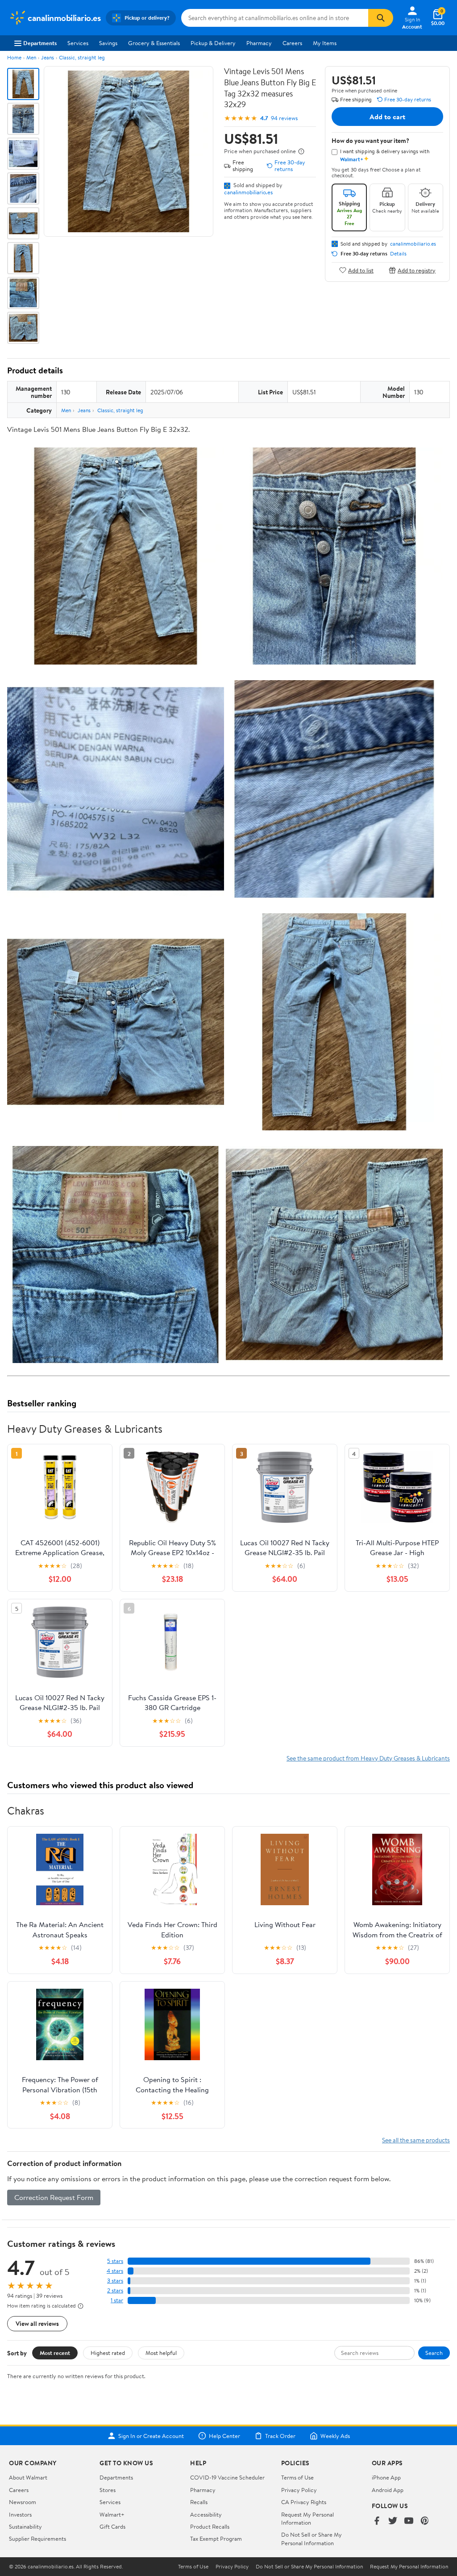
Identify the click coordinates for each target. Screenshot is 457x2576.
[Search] (381, 18)
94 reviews (284, 118)
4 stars (115, 2271)
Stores (108, 2490)
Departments (40, 43)
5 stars (115, 2261)
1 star (117, 2300)
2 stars (115, 2290)
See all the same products (416, 2140)
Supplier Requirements (37, 2538)
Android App (388, 2490)
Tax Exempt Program (216, 2538)
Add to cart (387, 117)
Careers (292, 43)
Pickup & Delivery (213, 43)
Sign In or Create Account (151, 2436)
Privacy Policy (299, 2490)
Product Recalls (210, 2526)
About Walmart (28, 2477)
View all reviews (37, 2323)
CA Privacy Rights (304, 2502)
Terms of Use (297, 2477)
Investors (20, 2514)
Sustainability (25, 2526)
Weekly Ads (335, 2436)
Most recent (55, 2353)
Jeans (48, 57)
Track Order (280, 2436)
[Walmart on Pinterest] (425, 2521)
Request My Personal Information (307, 2518)
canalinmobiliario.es (248, 192)
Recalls (199, 2502)
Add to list (361, 270)
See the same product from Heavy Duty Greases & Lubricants (368, 1758)
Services (78, 43)
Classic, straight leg (82, 57)
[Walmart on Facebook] (377, 2521)
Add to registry (417, 270)
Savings (108, 43)
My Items (325, 43)
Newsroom (23, 2502)
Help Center (224, 2436)
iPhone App (386, 2477)
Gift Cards (112, 2526)
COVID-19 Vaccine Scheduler (227, 2477)
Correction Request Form (54, 2197)
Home (14, 57)
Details (398, 254)
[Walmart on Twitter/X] (393, 2521)
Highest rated (108, 2353)
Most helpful (161, 2353)
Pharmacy (259, 43)
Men (31, 57)
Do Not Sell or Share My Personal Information (312, 2538)
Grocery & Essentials (154, 43)
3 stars (115, 2281)
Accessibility (206, 2514)
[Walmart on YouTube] (409, 2521)
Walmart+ (112, 2514)
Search (434, 2353)
